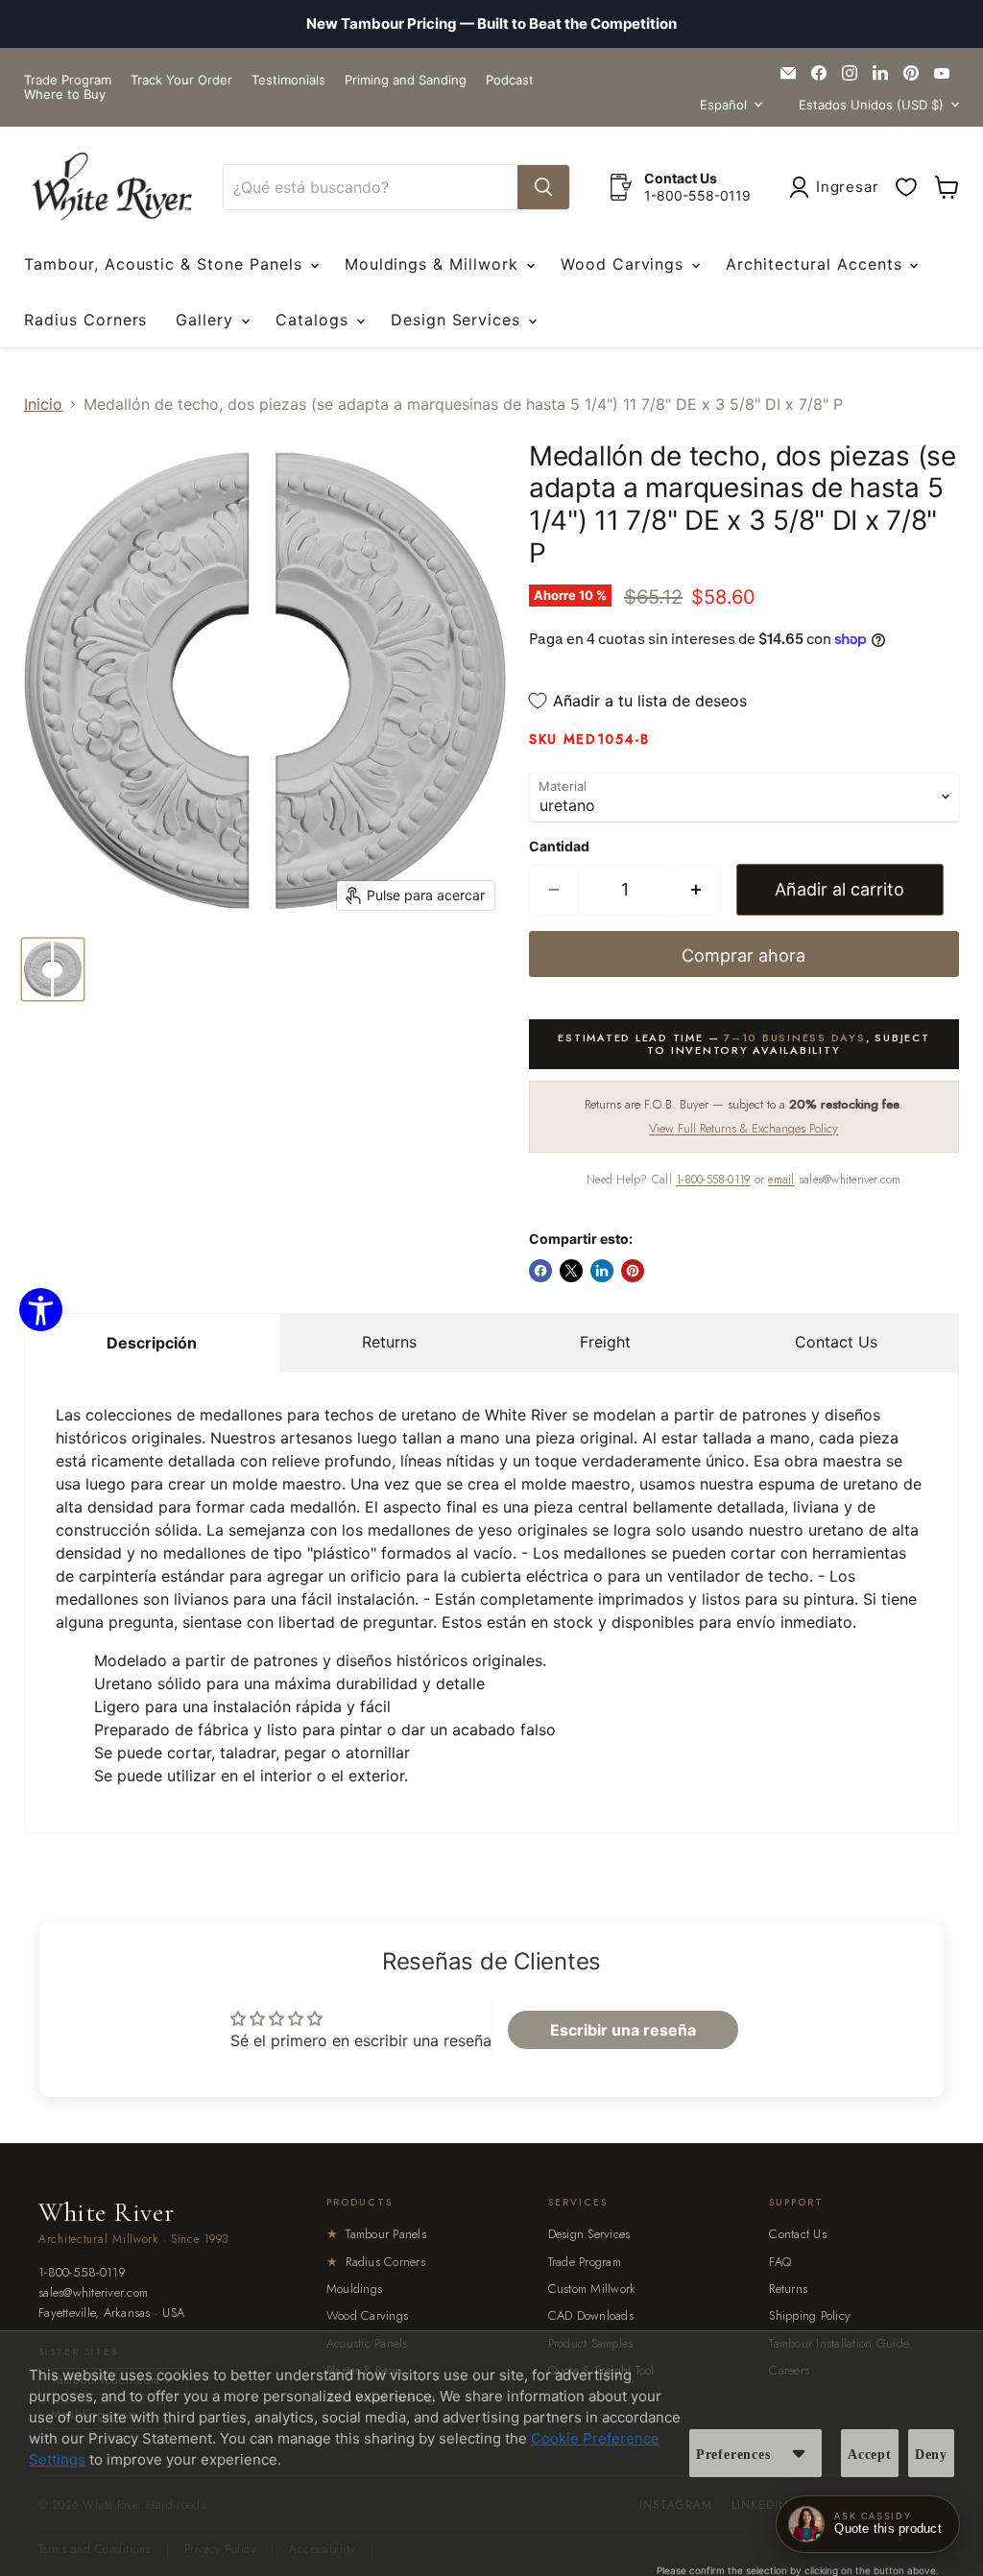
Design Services (458, 320)
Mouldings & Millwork (434, 264)
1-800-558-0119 (713, 1180)
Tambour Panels (376, 2234)
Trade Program (68, 80)
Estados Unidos (871, 105)
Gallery (207, 320)
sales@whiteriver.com (93, 2293)
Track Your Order (181, 80)
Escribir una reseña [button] (623, 2030)
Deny (931, 2455)
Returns (389, 1342)
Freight (605, 1342)
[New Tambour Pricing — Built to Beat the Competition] (491, 24)
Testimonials (288, 80)
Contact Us (836, 1342)
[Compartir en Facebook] (540, 1271)
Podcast (510, 80)
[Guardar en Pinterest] (633, 1271)
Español (723, 105)
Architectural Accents (816, 264)
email (781, 1180)
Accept (870, 2455)
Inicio (43, 404)
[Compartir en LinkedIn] (602, 1271)
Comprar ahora (743, 955)
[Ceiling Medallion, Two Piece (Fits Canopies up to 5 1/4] (53, 969)
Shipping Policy (810, 2315)
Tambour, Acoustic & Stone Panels (166, 264)
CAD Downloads (591, 2315)
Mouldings (354, 2289)
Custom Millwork (592, 2289)
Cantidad (559, 847)
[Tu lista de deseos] (906, 187)
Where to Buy (65, 95)
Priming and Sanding (406, 80)
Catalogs (315, 320)
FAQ (780, 2262)
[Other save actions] (799, 2453)
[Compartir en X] (571, 1271)
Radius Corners (85, 320)
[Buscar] (543, 187)
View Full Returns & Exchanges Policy (743, 1128)
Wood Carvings (625, 264)
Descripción (152, 1343)
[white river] (112, 187)
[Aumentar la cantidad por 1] (696, 890)
